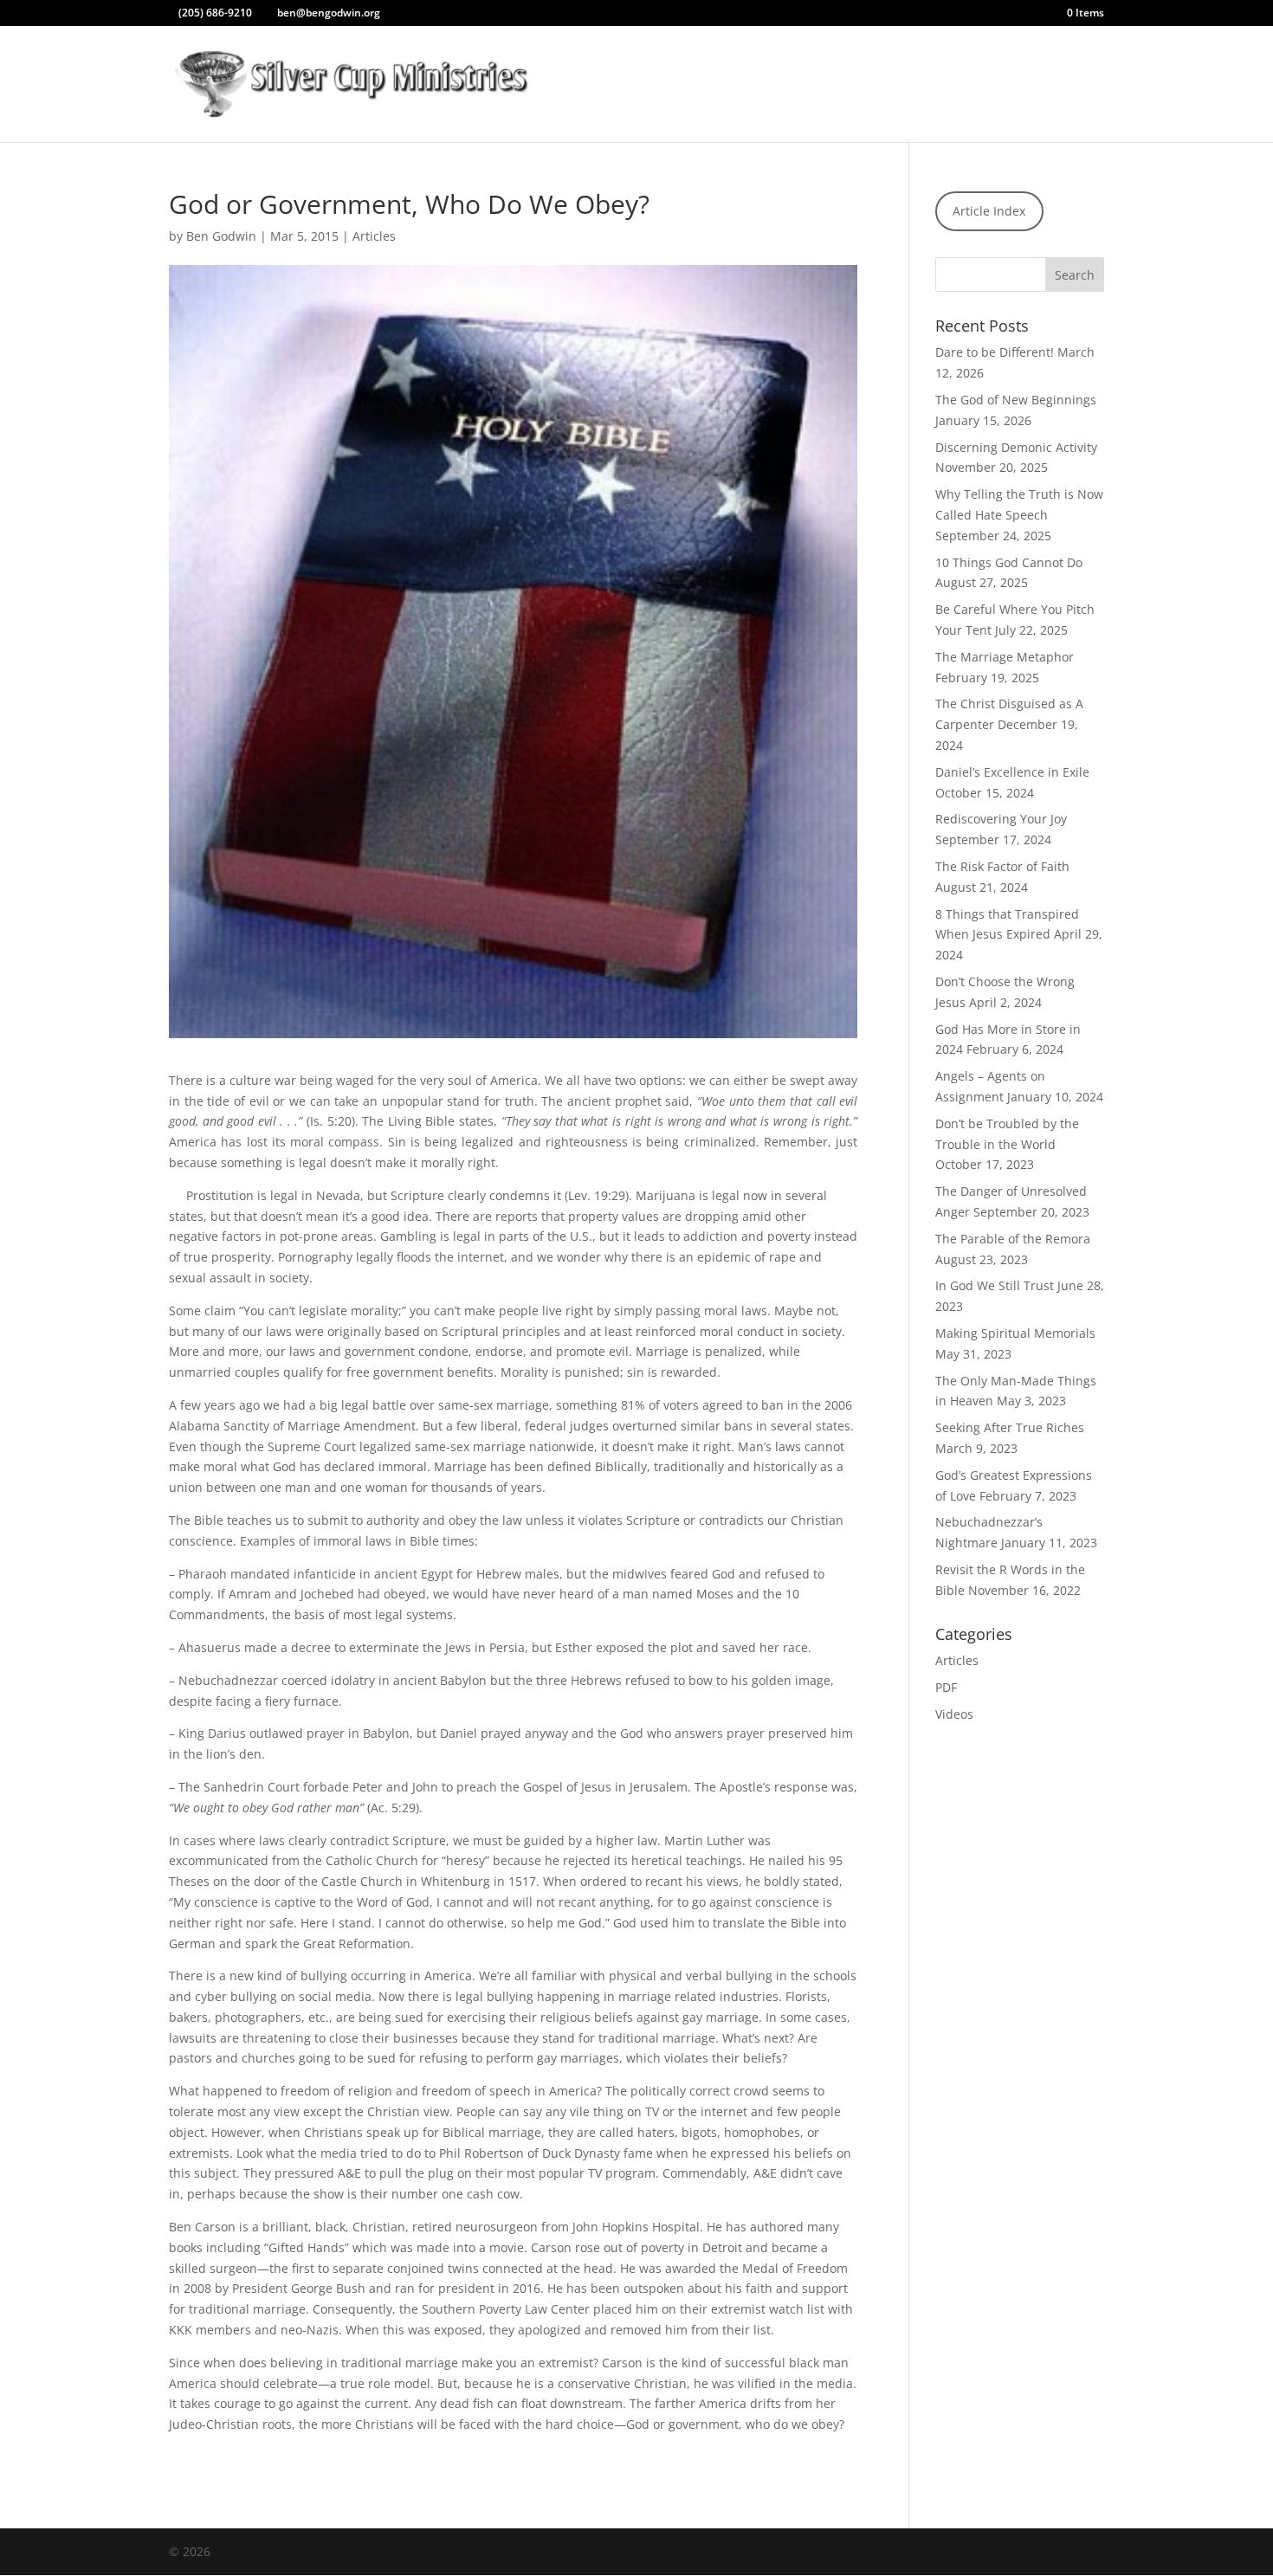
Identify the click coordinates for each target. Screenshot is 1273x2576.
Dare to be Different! (995, 352)
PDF (946, 1687)
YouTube (819, 85)
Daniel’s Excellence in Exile (1012, 772)
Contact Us (1037, 85)
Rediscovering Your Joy (1001, 819)
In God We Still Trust (995, 1285)
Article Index (989, 211)
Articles (890, 85)
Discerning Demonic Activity (1016, 447)
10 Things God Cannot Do (1009, 562)
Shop (950, 85)
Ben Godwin (221, 236)
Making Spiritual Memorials (1015, 1333)
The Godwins (733, 85)
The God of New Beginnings (1016, 400)
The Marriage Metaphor (1005, 657)
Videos (954, 1714)
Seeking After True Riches (1010, 1427)
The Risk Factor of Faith (1002, 866)
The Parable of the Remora (1013, 1239)
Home (654, 85)
